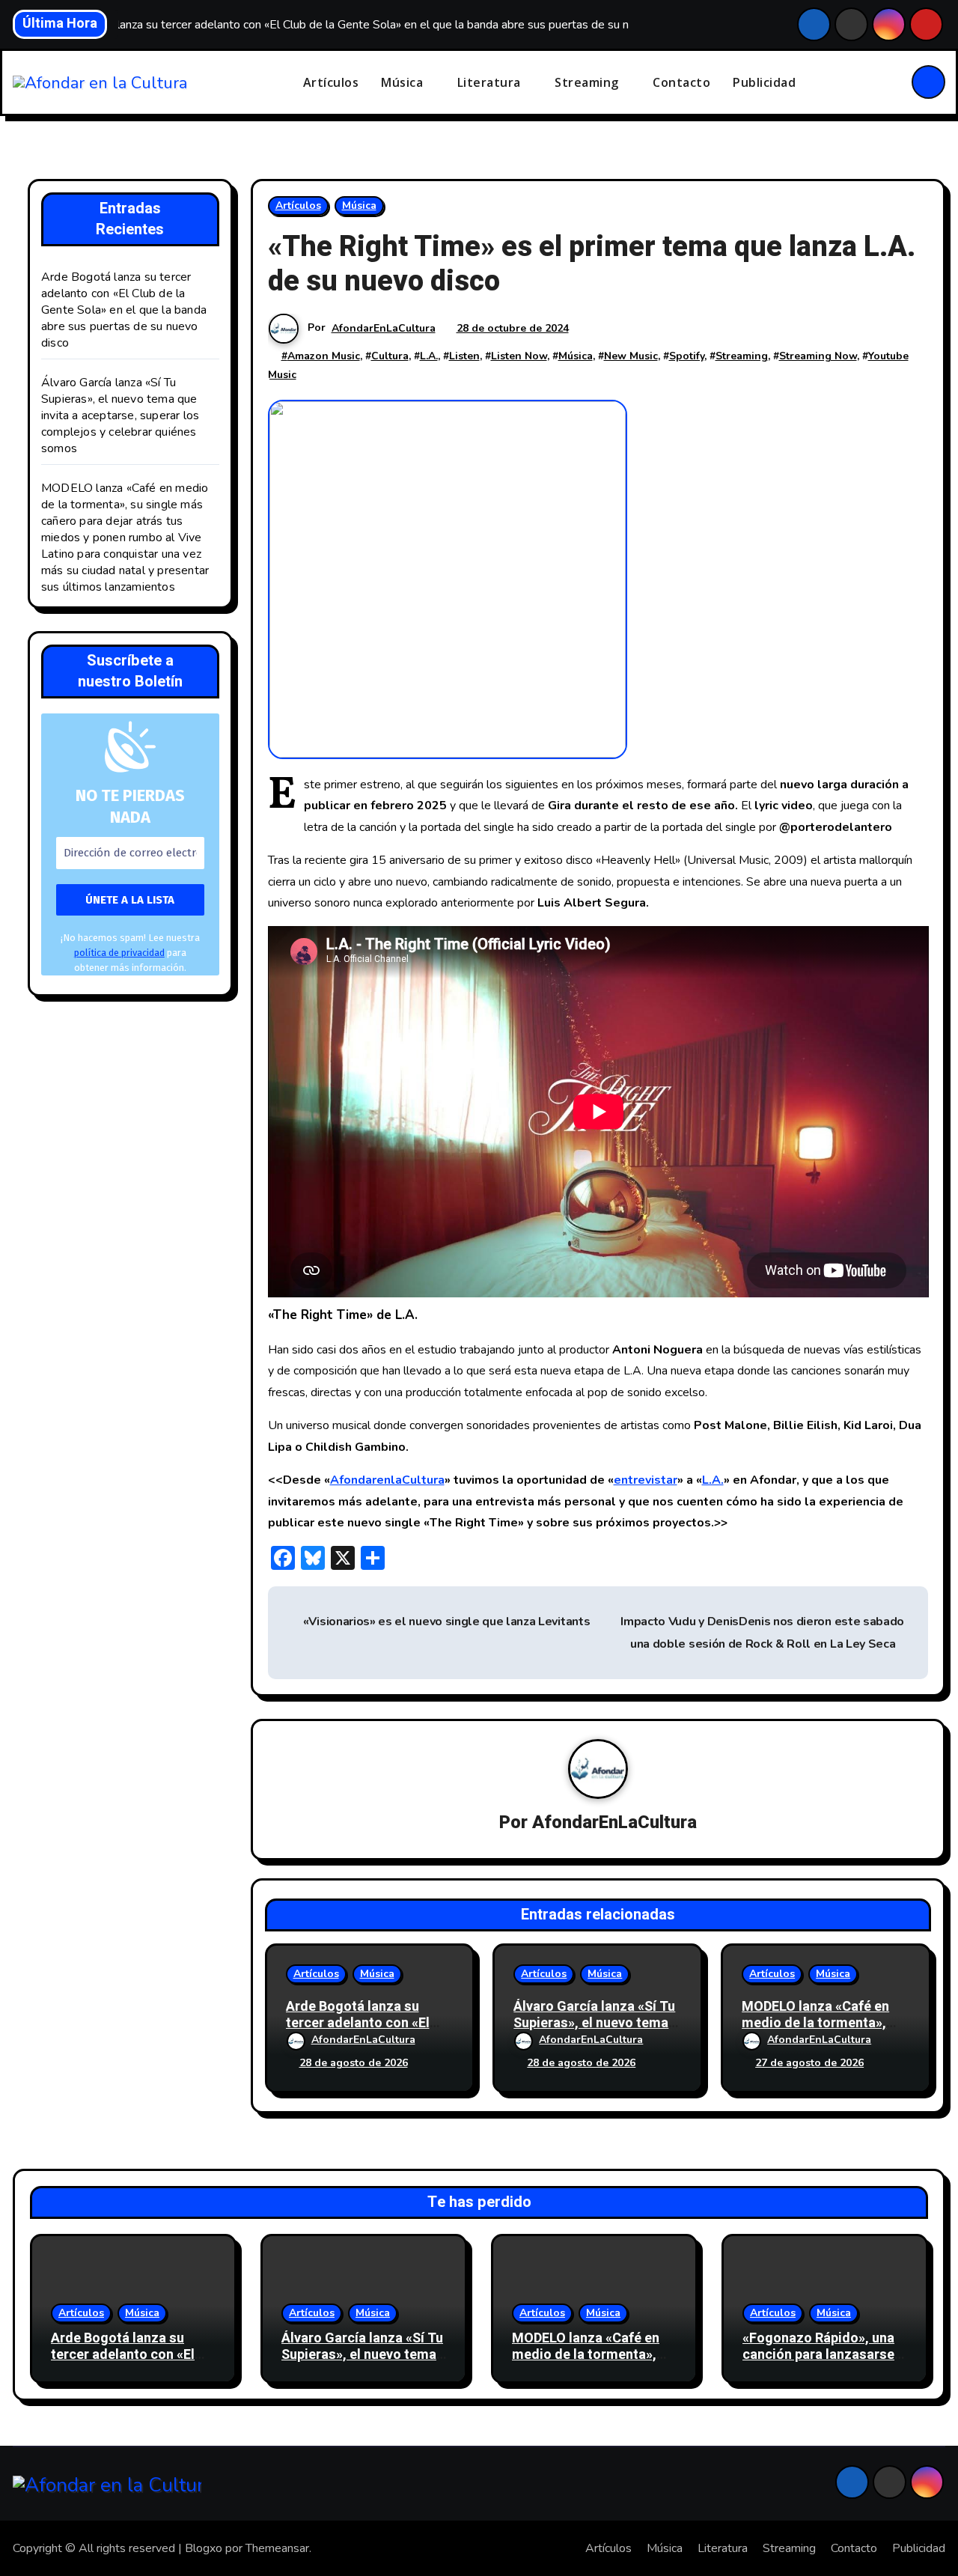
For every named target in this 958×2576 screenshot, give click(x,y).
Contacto (681, 82)
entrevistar (646, 1480)
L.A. (429, 356)
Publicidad (764, 82)
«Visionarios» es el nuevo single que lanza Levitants (445, 1622)
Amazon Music (324, 356)
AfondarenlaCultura (387, 1480)
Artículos (331, 82)
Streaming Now (818, 356)
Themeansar (277, 2548)
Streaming (588, 82)
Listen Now (519, 356)
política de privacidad (119, 953)
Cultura (390, 356)
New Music (631, 356)
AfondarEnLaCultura (384, 328)
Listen (464, 356)
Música (404, 82)
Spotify (687, 356)
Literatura (491, 82)
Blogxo (204, 2548)
